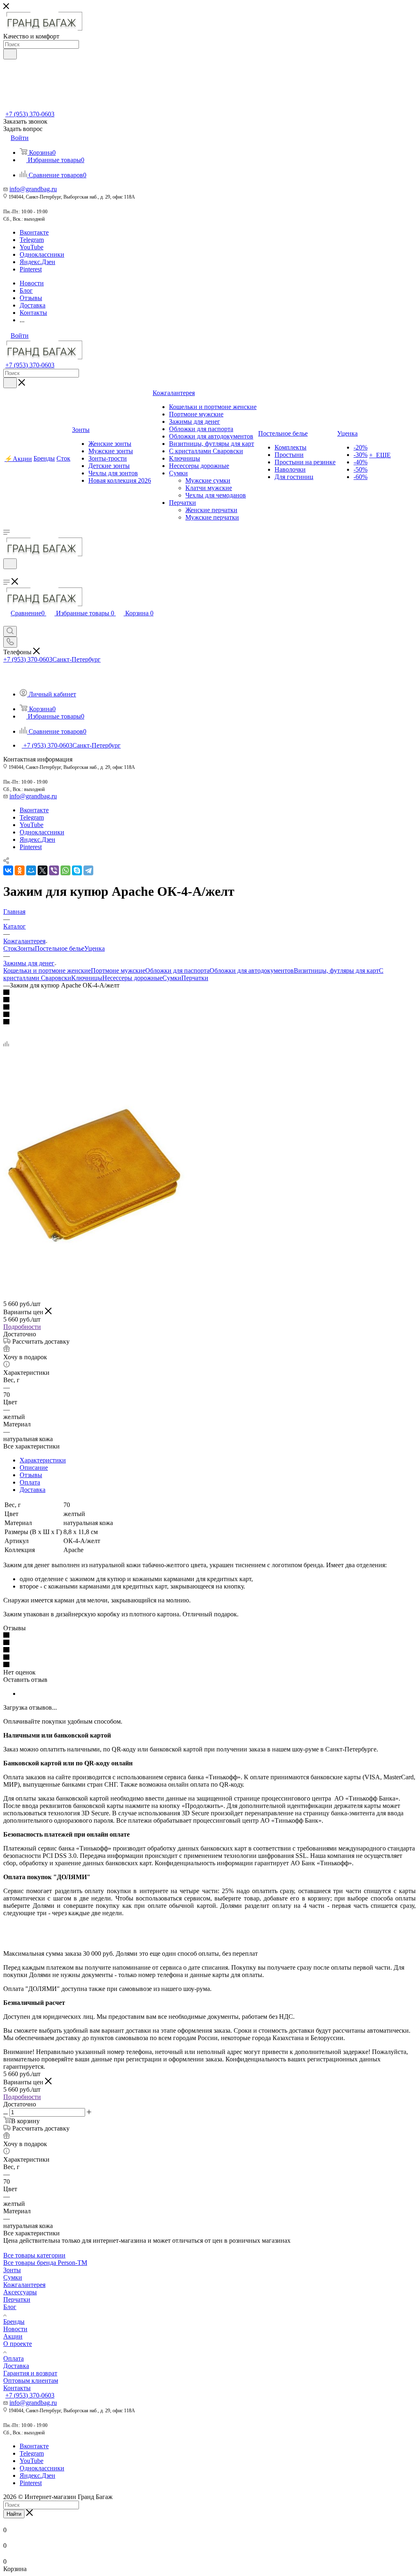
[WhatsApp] (65, 870)
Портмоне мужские (118, 971)
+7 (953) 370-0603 (30, 114)
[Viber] (54, 870)
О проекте (18, 2344)
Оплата (30, 1482)
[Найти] (10, 54)
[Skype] (77, 870)
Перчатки (195, 978)
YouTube (32, 247)
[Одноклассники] (20, 870)
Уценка (95, 948)
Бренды (14, 2322)
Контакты (17, 2388)
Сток (10, 948)
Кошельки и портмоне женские (47, 971)
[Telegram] (88, 870)
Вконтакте (34, 232)
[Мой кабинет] (7, 574)
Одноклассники (42, 254)
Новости (15, 2329)
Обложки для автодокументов (252, 971)
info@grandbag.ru (33, 189)
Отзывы (31, 1475)
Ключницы (87, 978)
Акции (13, 2336)
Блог (10, 2307)
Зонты (26, 948)
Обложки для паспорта (177, 971)
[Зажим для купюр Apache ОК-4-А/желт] (95, 1267)
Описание (34, 1468)
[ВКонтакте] (8, 870)
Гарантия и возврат (30, 2373)
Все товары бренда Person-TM (45, 2263)
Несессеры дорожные (132, 978)
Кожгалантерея (24, 2285)
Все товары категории (34, 2255)
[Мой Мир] (31, 870)
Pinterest (31, 269)
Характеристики (43, 1460)
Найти (14, 2514)
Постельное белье (60, 948)
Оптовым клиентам (31, 2381)
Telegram (32, 240)
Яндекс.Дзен (37, 262)
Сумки (172, 978)
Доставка (33, 1490)
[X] (43, 870)
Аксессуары (20, 2292)
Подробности (22, 1327)
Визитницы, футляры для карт (336, 971)
